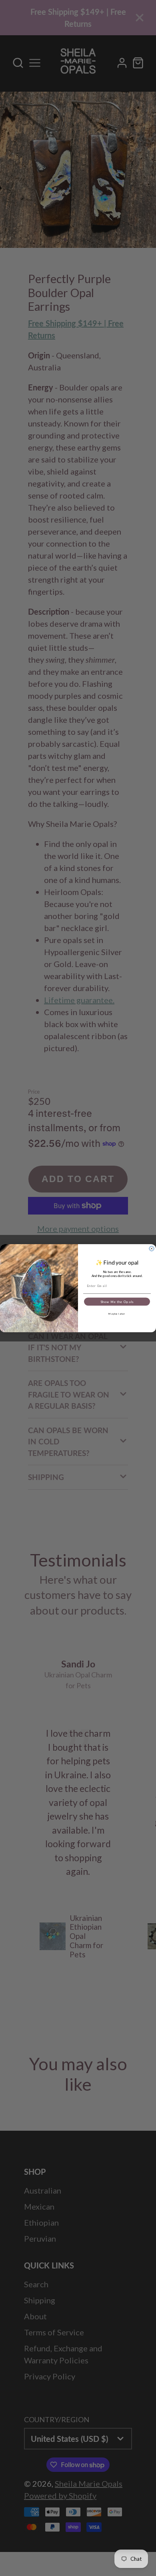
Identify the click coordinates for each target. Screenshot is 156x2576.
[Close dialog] (152, 1249)
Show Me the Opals (117, 1301)
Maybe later (117, 1313)
